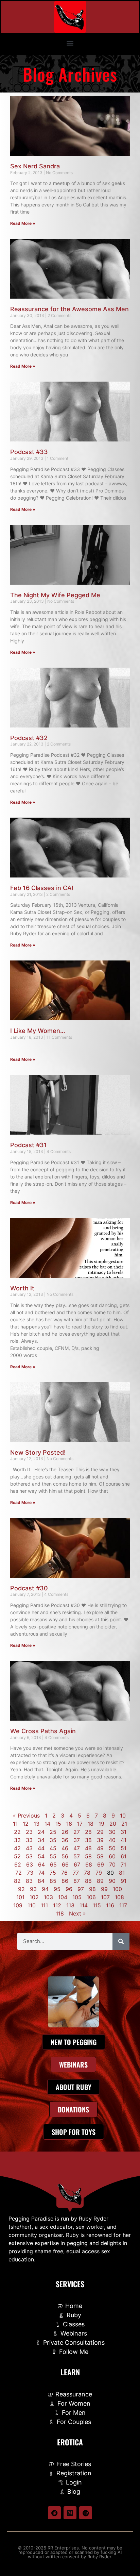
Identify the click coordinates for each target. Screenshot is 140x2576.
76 (64, 1873)
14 (47, 1824)
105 (77, 1897)
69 (101, 1864)
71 (123, 1864)
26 (65, 1832)
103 (48, 1897)
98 (92, 1889)
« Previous (26, 1816)
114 (84, 1905)
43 (29, 1848)
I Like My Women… (38, 1031)
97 (81, 1889)
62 (18, 1864)
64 (41, 1864)
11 (15, 1824)
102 (34, 1897)
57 (77, 1856)
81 (122, 1873)
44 (41, 1848)
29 (100, 1832)
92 (21, 1889)
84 (41, 1881)
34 (41, 1840)
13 (37, 1824)
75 (53, 1873)
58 (88, 1856)
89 (100, 1881)
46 (65, 1848)
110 (32, 1905)
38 (88, 1840)
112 (57, 1905)
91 (124, 1881)
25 (53, 1832)
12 (26, 1824)
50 (112, 1848)
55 (53, 1856)
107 (105, 1897)
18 (91, 1824)
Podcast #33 (29, 452)
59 (100, 1856)
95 (57, 1889)
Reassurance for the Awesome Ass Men (69, 309)
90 (112, 1881)
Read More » (23, 223)
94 (45, 1889)
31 (124, 1832)
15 (58, 1824)
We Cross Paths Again (43, 1731)
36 (65, 1840)
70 (112, 1864)
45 (53, 1848)
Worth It (22, 1288)
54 (41, 1856)
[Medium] (70, 2513)
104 (63, 1897)
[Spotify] (86, 2513)
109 (18, 1905)
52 (17, 1856)
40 (112, 1840)
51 (124, 1848)
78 (87, 1873)
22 (17, 1832)
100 (117, 1889)
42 (17, 1848)
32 (17, 1840)
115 (97, 1905)
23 (29, 1832)
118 (60, 1913)
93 (33, 1889)
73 (30, 1873)
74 (41, 1873)
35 (53, 1840)
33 (29, 1840)
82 (17, 1881)
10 (123, 1816)
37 (77, 1840)
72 (19, 1873)
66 (65, 1864)
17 (80, 1824)
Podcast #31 (29, 1145)
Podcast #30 (29, 1588)
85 (53, 1881)
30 (112, 1832)
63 (30, 1864)
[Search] (121, 1941)
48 (88, 1848)
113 (70, 1905)
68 (89, 1864)
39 (100, 1840)
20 (113, 1824)
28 (88, 1832)
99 (104, 1889)
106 (91, 1897)
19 (101, 1824)
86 (65, 1881)
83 (29, 1881)
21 (124, 1824)
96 (69, 1889)
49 (100, 1848)
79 (99, 1873)
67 (77, 1864)
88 (88, 1881)
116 (110, 1905)
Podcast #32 (29, 738)
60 (112, 1856)
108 (119, 1897)
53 (29, 1856)
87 (77, 1881)
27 (77, 1832)
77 (76, 1873)
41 (124, 1840)
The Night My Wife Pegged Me (55, 595)
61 (124, 1856)
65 (53, 1864)
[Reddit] (54, 2513)
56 (65, 1856)
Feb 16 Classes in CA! (42, 888)
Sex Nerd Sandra (35, 166)
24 (41, 1832)
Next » (77, 1913)
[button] (70, 43)
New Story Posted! (38, 1452)
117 (123, 1905)
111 (44, 1905)
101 (20, 1897)
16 (69, 1824)
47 (77, 1848)
